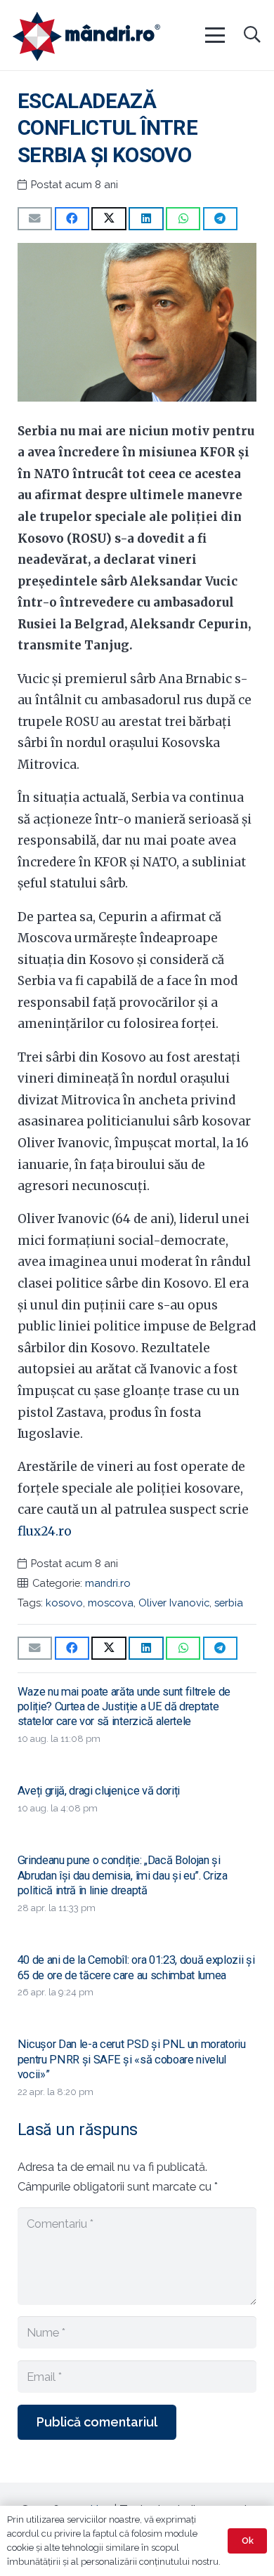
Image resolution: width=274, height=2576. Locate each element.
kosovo (64, 1603)
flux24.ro (45, 1531)
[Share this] (72, 219)
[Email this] (35, 219)
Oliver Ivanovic (174, 1603)
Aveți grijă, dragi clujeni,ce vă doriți (99, 1791)
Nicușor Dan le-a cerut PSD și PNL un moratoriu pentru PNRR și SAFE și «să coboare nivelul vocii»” (132, 2059)
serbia (229, 1603)
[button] (214, 35)
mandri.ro (108, 1583)
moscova (111, 1603)
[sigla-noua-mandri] (87, 37)
